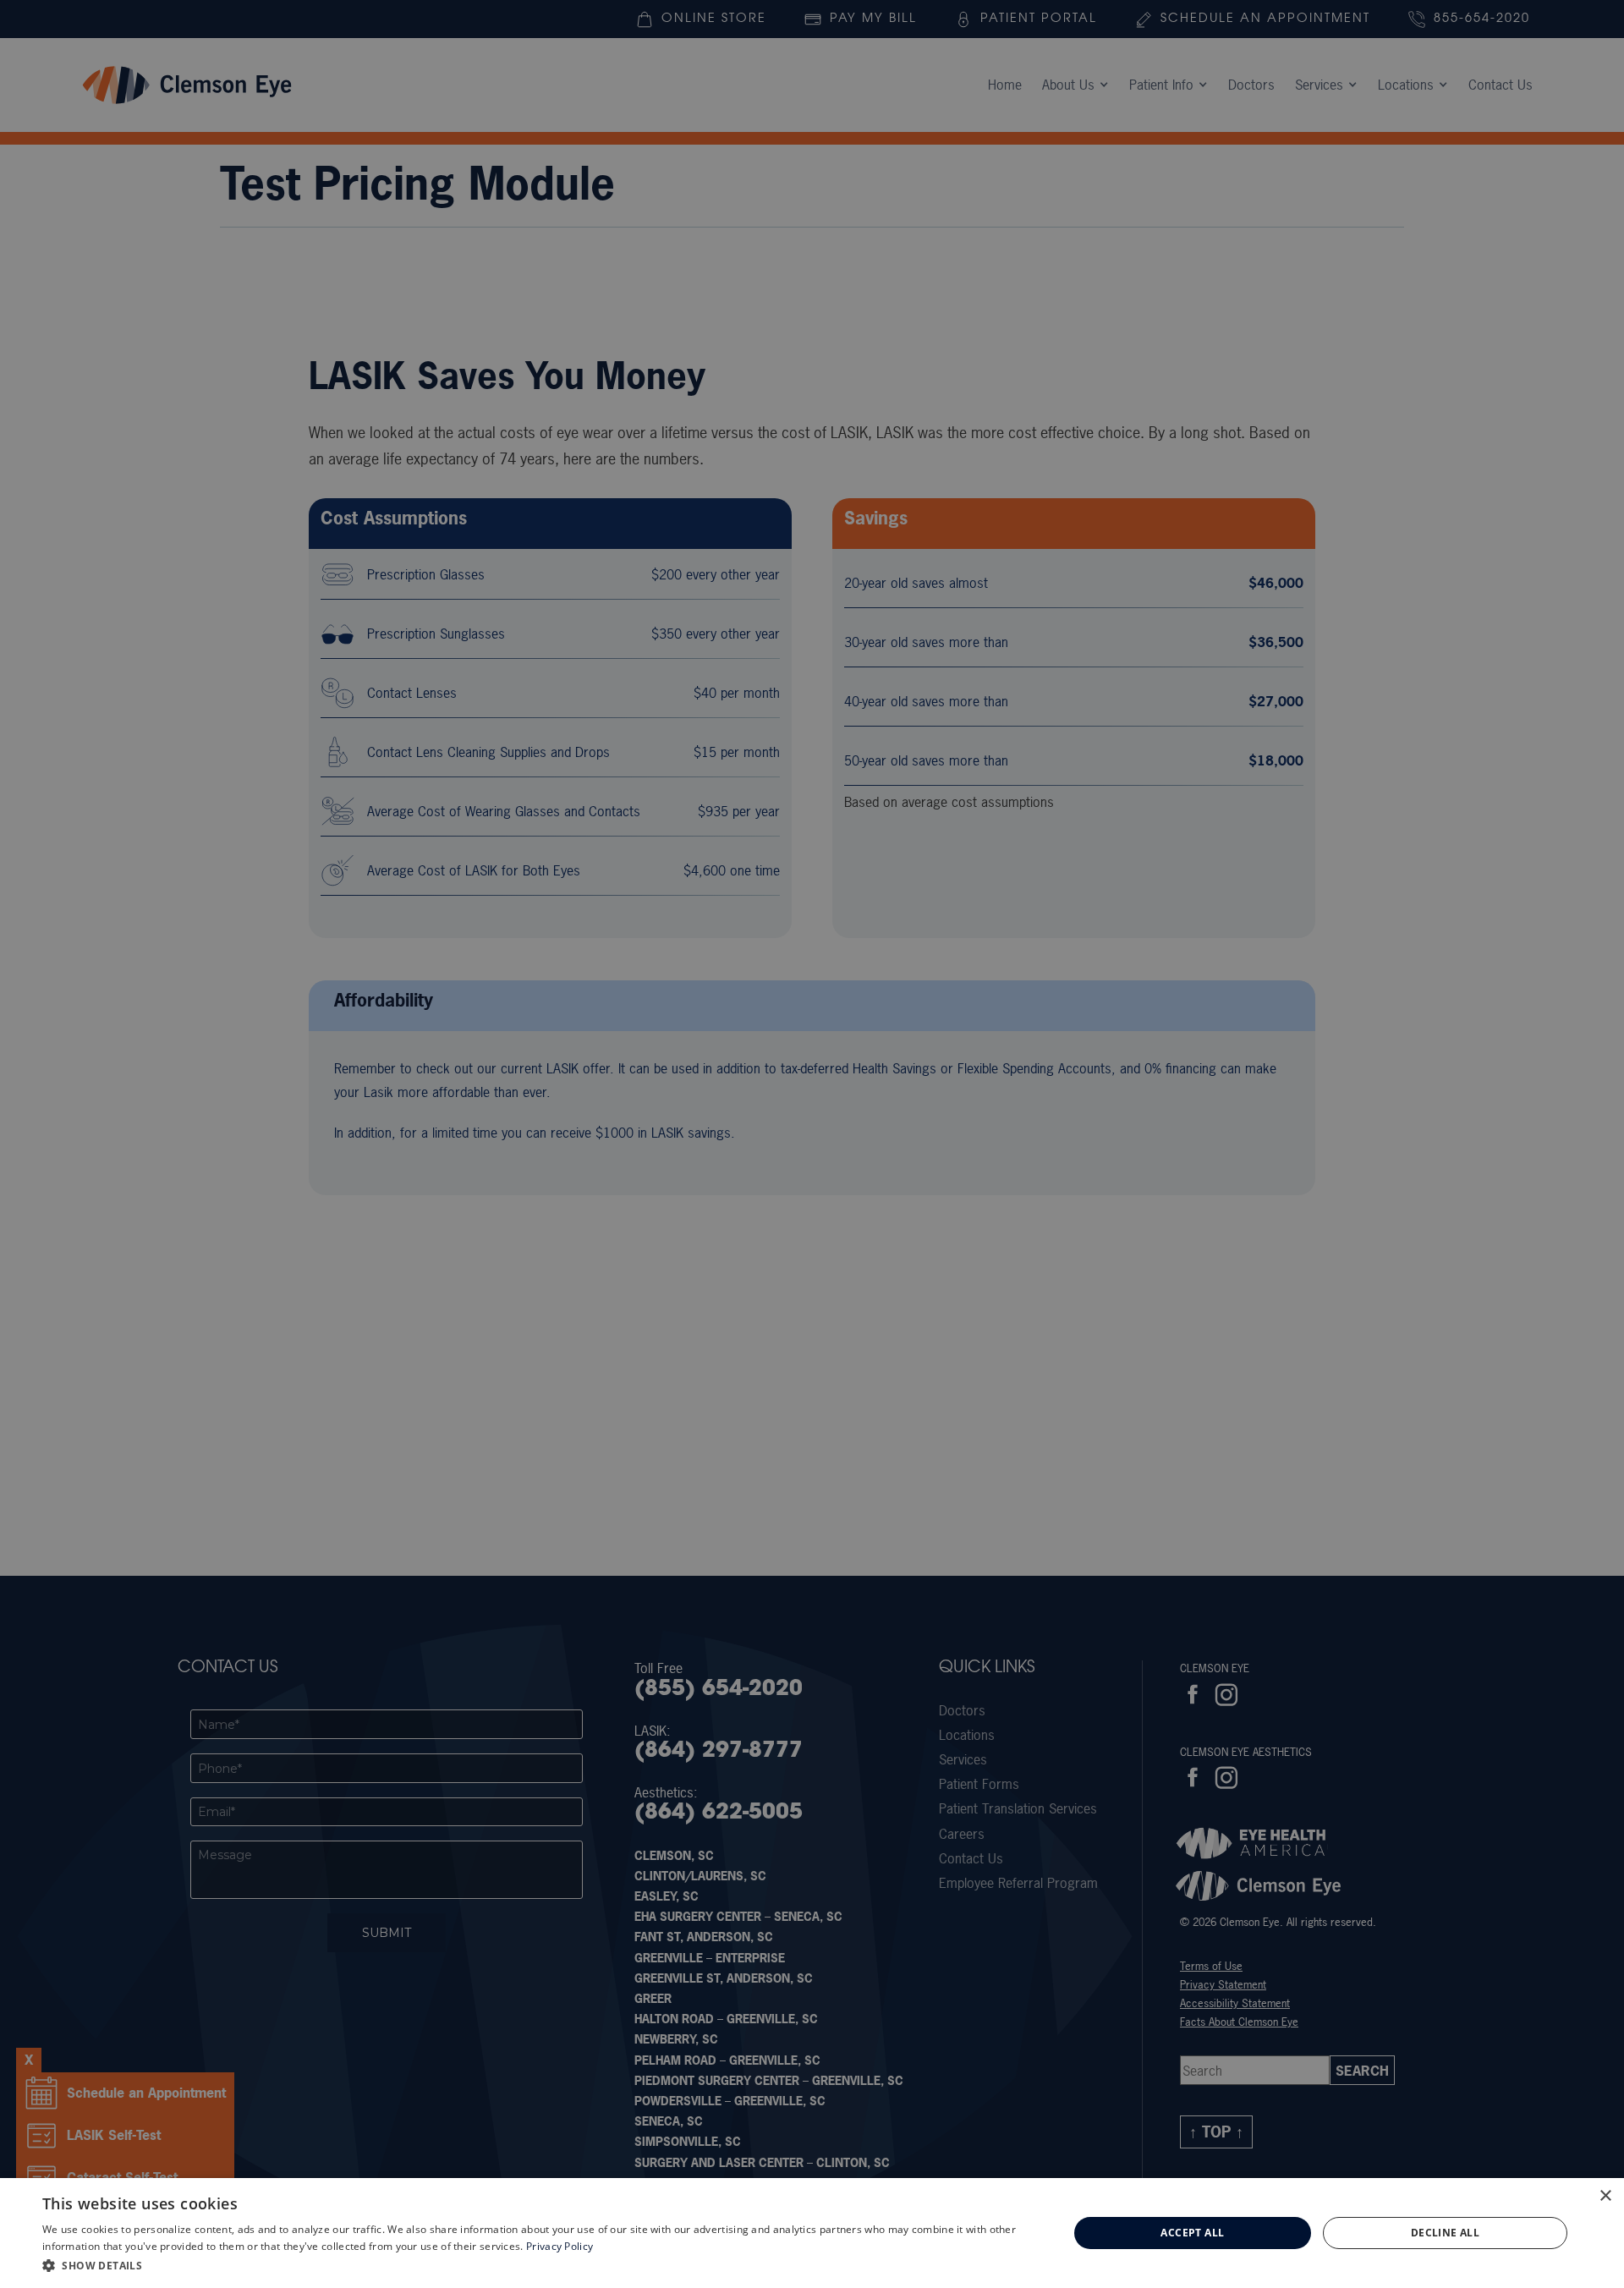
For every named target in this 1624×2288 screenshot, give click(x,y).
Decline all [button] (1445, 2233)
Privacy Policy (560, 2246)
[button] (540, 2265)
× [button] (1605, 2196)
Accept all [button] (1192, 2233)
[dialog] (812, 2233)
